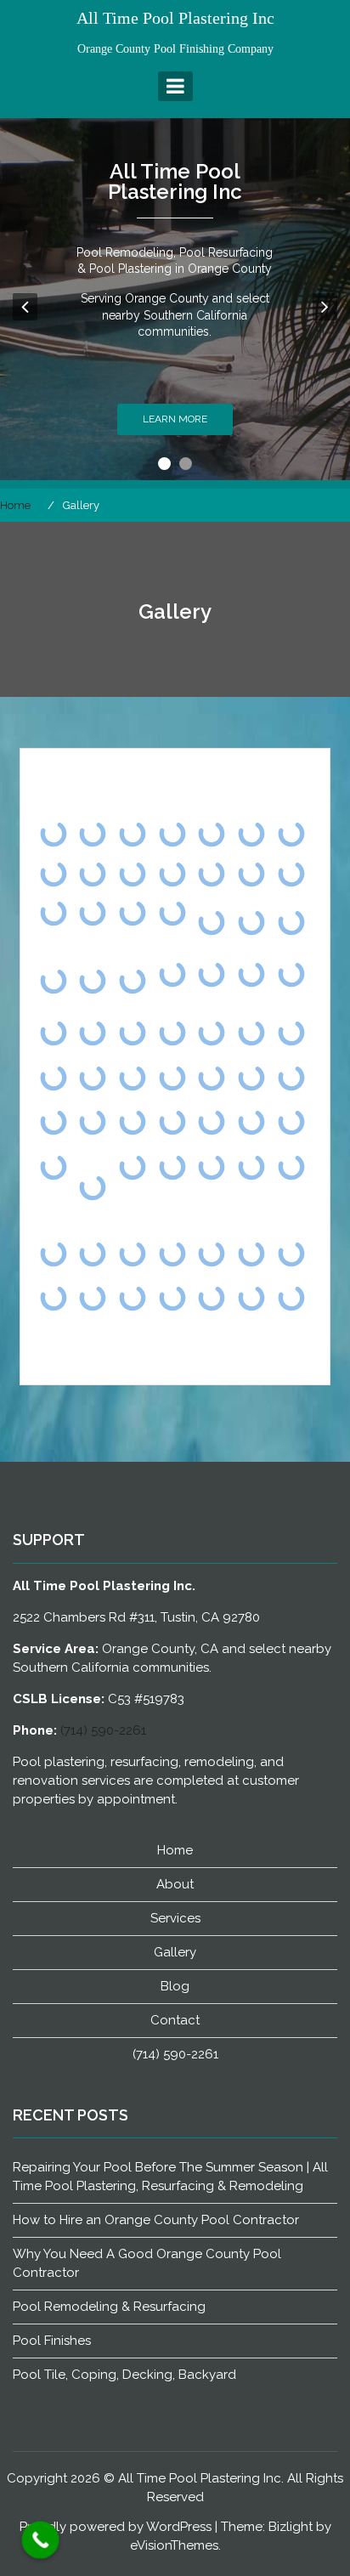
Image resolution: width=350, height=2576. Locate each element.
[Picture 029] (53, 981)
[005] (93, 1298)
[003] (172, 1298)
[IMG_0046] (93, 1122)
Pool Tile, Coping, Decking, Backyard (124, 2375)
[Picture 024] (133, 981)
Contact (175, 2020)
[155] (133, 1166)
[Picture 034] (291, 923)
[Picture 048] (252, 923)
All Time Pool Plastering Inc (175, 18)
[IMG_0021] (291, 1122)
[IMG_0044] (133, 1122)
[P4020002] (133, 1033)
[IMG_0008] (53, 1166)
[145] (252, 1166)
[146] (212, 1166)
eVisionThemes (174, 2545)
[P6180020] (291, 974)
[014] (53, 1298)
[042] (252, 1298)
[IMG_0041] (212, 1122)
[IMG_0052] (53, 1122)
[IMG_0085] (133, 1077)
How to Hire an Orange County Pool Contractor (156, 2220)
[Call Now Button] (41, 2540)
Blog (175, 1986)
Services (175, 1918)
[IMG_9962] (212, 1033)
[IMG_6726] (93, 1077)
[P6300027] (172, 974)
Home (175, 1850)
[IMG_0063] (252, 1077)
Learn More (175, 419)
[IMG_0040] (252, 1122)
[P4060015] (93, 1033)
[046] (172, 1253)
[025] (291, 1253)
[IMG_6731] (53, 1077)
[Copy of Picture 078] (93, 1187)
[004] (133, 1298)
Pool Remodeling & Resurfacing (109, 2307)
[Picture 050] (212, 923)
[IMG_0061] (291, 1077)
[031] (252, 1253)
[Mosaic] (172, 1033)
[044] (212, 1253)
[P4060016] (53, 1033)
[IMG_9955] (291, 1033)
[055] (53, 1253)
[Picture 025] (93, 981)
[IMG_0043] (172, 1122)
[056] (291, 1166)
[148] (172, 1166)
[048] (133, 1253)
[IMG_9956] (252, 1033)
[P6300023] (252, 974)
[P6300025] (212, 974)
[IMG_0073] (212, 1077)
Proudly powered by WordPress (116, 2527)
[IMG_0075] (172, 1077)
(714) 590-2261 (103, 1730)
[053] (93, 1253)
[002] (212, 1298)
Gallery (175, 1952)
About (175, 1884)
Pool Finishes (52, 2341)
